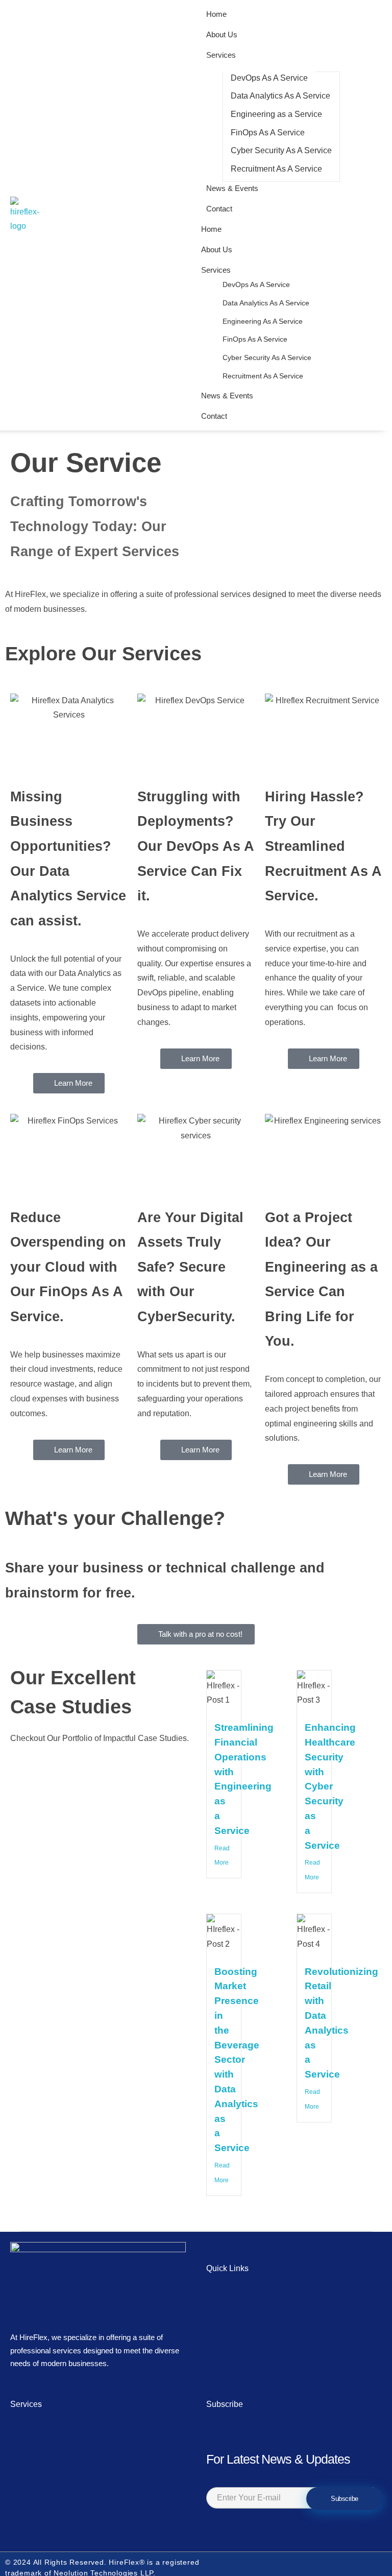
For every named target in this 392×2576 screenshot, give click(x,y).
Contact (214, 416)
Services (216, 270)
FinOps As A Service (255, 339)
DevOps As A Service (256, 284)
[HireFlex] (37, 216)
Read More (222, 1856)
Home (211, 229)
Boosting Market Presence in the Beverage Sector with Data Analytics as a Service (237, 2060)
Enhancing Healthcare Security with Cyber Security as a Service (330, 1786)
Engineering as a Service (263, 321)
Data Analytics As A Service (266, 303)
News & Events (227, 396)
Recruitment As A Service (263, 376)
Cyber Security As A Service (267, 357)
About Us (217, 249)
